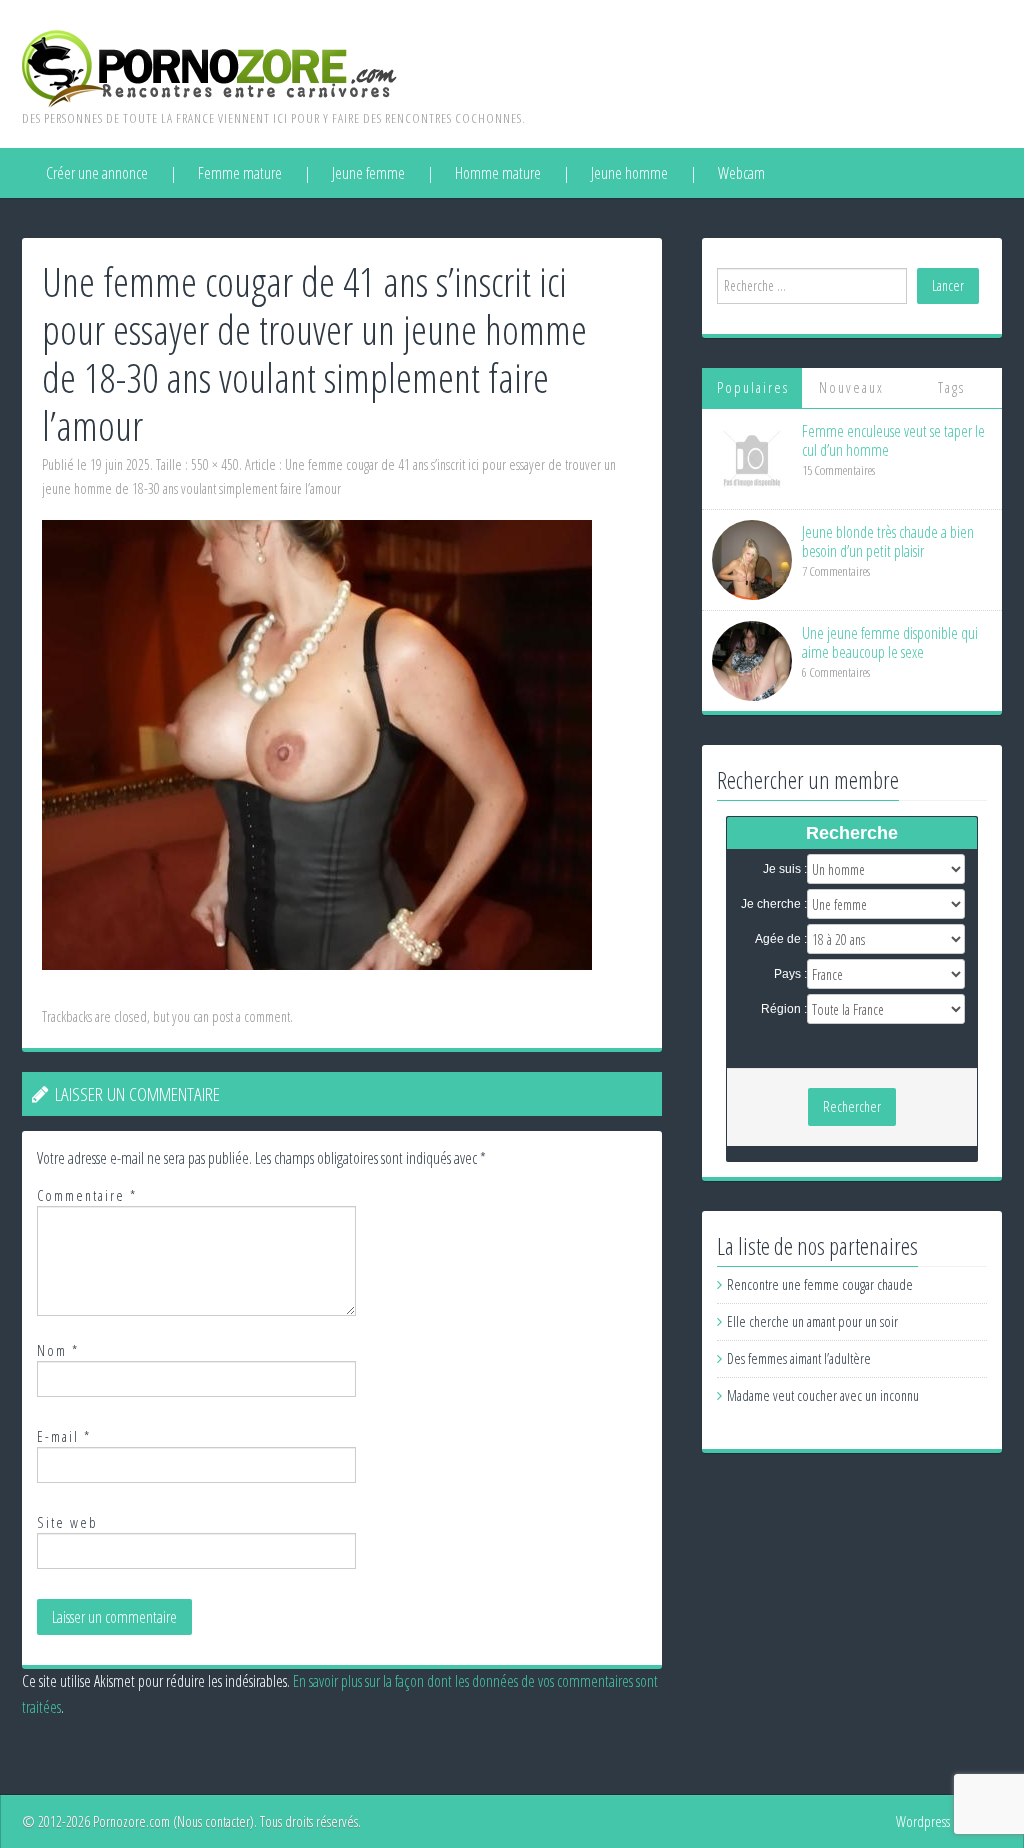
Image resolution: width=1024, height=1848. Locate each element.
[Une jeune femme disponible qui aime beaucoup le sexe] (752, 659)
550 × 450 (215, 464)
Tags (951, 387)
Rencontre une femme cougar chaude (820, 1284)
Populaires (753, 387)
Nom (58, 1350)
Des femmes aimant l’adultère (799, 1358)
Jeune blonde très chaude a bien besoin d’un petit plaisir (888, 541)
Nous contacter (213, 1821)
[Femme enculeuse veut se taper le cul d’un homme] (752, 457)
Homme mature (498, 173)
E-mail (64, 1436)
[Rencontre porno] (209, 67)
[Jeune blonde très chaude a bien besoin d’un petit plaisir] (752, 558)
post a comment (251, 1016)
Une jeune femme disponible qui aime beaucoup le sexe (890, 642)
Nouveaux (851, 387)
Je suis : (785, 869)
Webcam (741, 173)
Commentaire (87, 1195)
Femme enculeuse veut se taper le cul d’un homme (893, 440)
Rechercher (852, 1106)
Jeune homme (629, 173)
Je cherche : (774, 904)
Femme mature (240, 173)
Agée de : (781, 939)
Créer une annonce (97, 173)
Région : (784, 1009)
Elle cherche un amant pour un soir (812, 1321)
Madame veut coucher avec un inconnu (823, 1395)
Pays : (790, 974)
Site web (67, 1522)
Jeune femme (368, 173)
